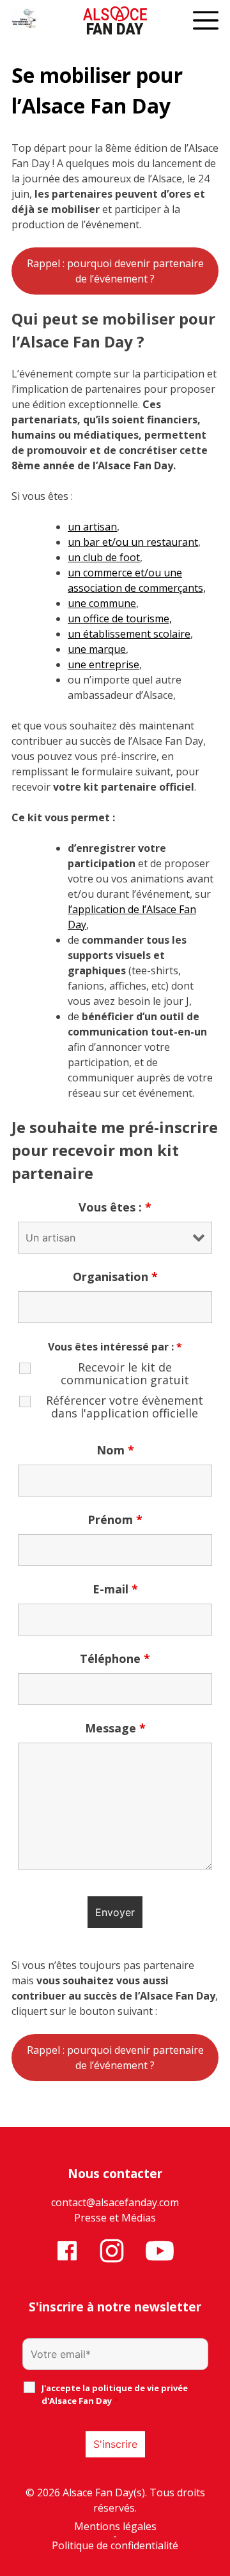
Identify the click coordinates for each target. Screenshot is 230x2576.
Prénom (115, 1519)
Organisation (115, 1277)
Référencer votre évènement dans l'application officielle (125, 1407)
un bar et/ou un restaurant (133, 542)
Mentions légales (115, 2527)
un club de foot (104, 557)
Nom (115, 1450)
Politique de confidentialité (115, 2546)
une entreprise (103, 664)
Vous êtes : (115, 1207)
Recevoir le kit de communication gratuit (125, 1373)
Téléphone (115, 1658)
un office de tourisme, (120, 618)
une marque (97, 649)
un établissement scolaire (129, 634)
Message (115, 1728)
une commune (102, 603)
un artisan (92, 527)
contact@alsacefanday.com (115, 2202)
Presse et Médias (115, 2218)
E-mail (115, 1589)
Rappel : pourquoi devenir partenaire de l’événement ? (115, 271)
